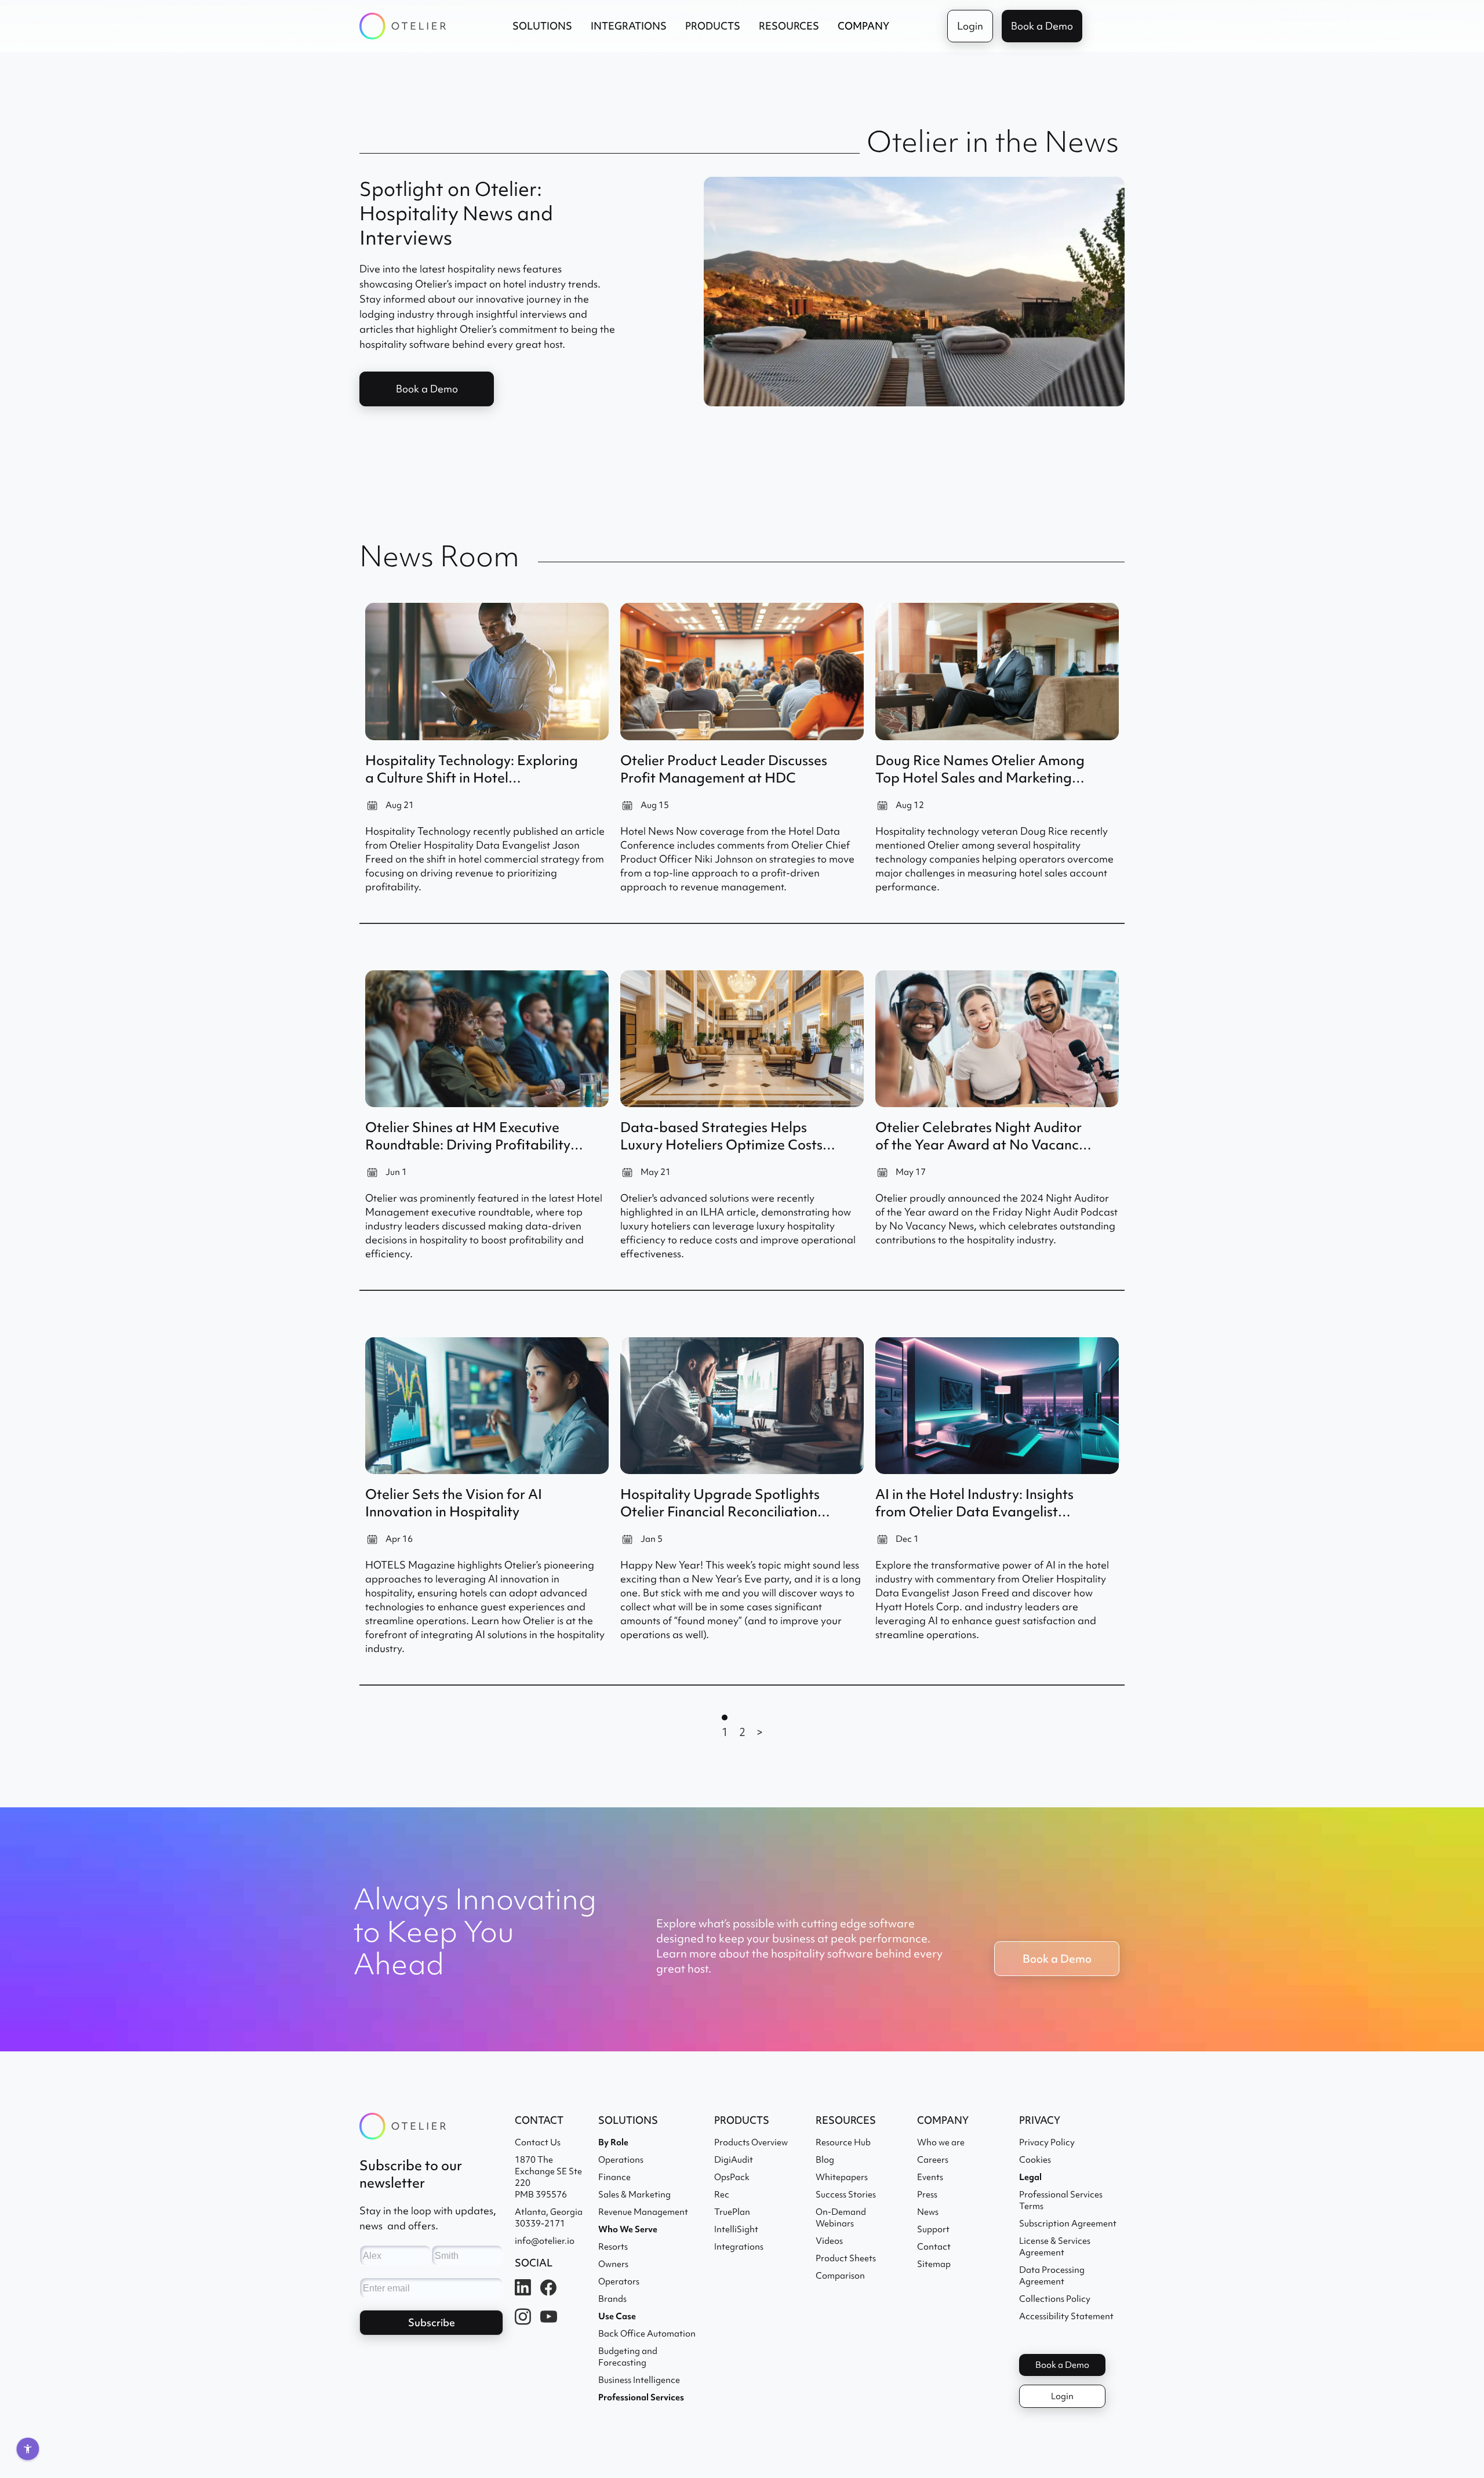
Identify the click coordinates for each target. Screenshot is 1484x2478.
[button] (542, 26)
